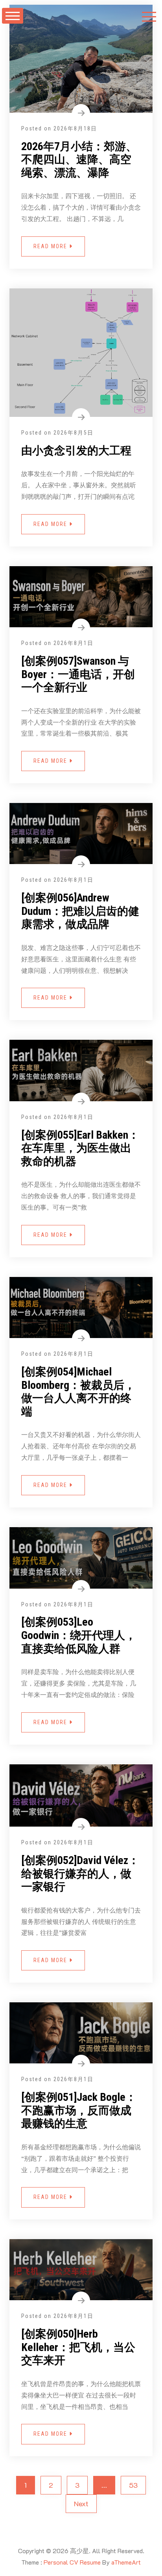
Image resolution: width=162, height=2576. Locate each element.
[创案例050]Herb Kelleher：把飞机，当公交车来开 (78, 2347)
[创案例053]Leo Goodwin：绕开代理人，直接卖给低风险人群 (79, 1635)
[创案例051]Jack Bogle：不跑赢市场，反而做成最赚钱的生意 (79, 2110)
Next (81, 2504)
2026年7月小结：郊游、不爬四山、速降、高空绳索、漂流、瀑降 (79, 160)
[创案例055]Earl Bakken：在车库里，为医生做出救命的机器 (80, 1148)
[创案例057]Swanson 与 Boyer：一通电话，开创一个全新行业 (78, 674)
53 (133, 2485)
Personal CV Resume (72, 2562)
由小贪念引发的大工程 (76, 451)
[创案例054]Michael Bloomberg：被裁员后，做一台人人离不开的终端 (78, 1392)
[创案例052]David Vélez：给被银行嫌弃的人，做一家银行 (80, 1873)
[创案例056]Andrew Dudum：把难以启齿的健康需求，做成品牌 (80, 911)
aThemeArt (126, 2562)
